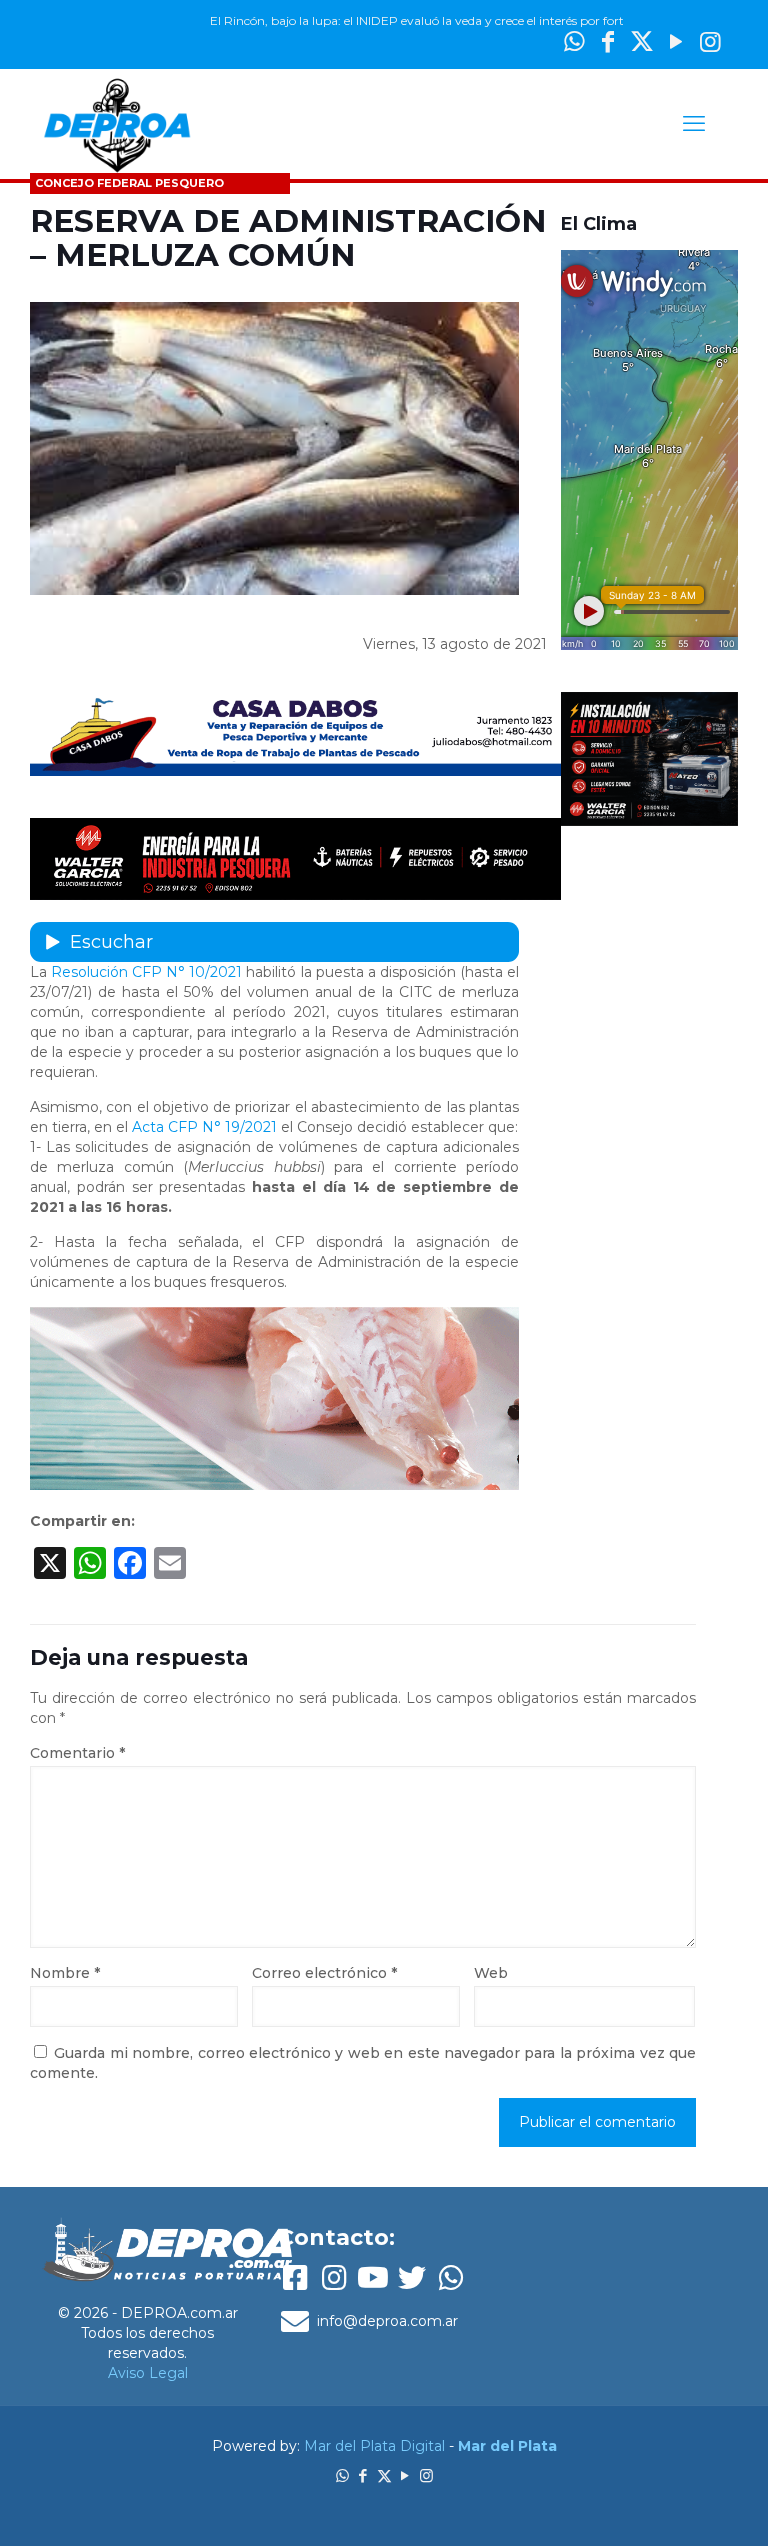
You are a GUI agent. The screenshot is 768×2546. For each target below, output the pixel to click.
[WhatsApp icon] (342, 2475)
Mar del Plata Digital (374, 2446)
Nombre (65, 1973)
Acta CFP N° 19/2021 (204, 1127)
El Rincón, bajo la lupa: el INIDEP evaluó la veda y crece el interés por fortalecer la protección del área (451, 20)
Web (491, 1973)
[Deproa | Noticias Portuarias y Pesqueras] (117, 124)
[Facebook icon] (363, 2475)
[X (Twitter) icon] (642, 41)
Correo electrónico (324, 1973)
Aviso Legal (148, 2373)
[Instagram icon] (710, 41)
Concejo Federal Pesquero (129, 183)
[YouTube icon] (676, 41)
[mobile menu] (694, 124)
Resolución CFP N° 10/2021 (146, 972)
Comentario (77, 1753)
